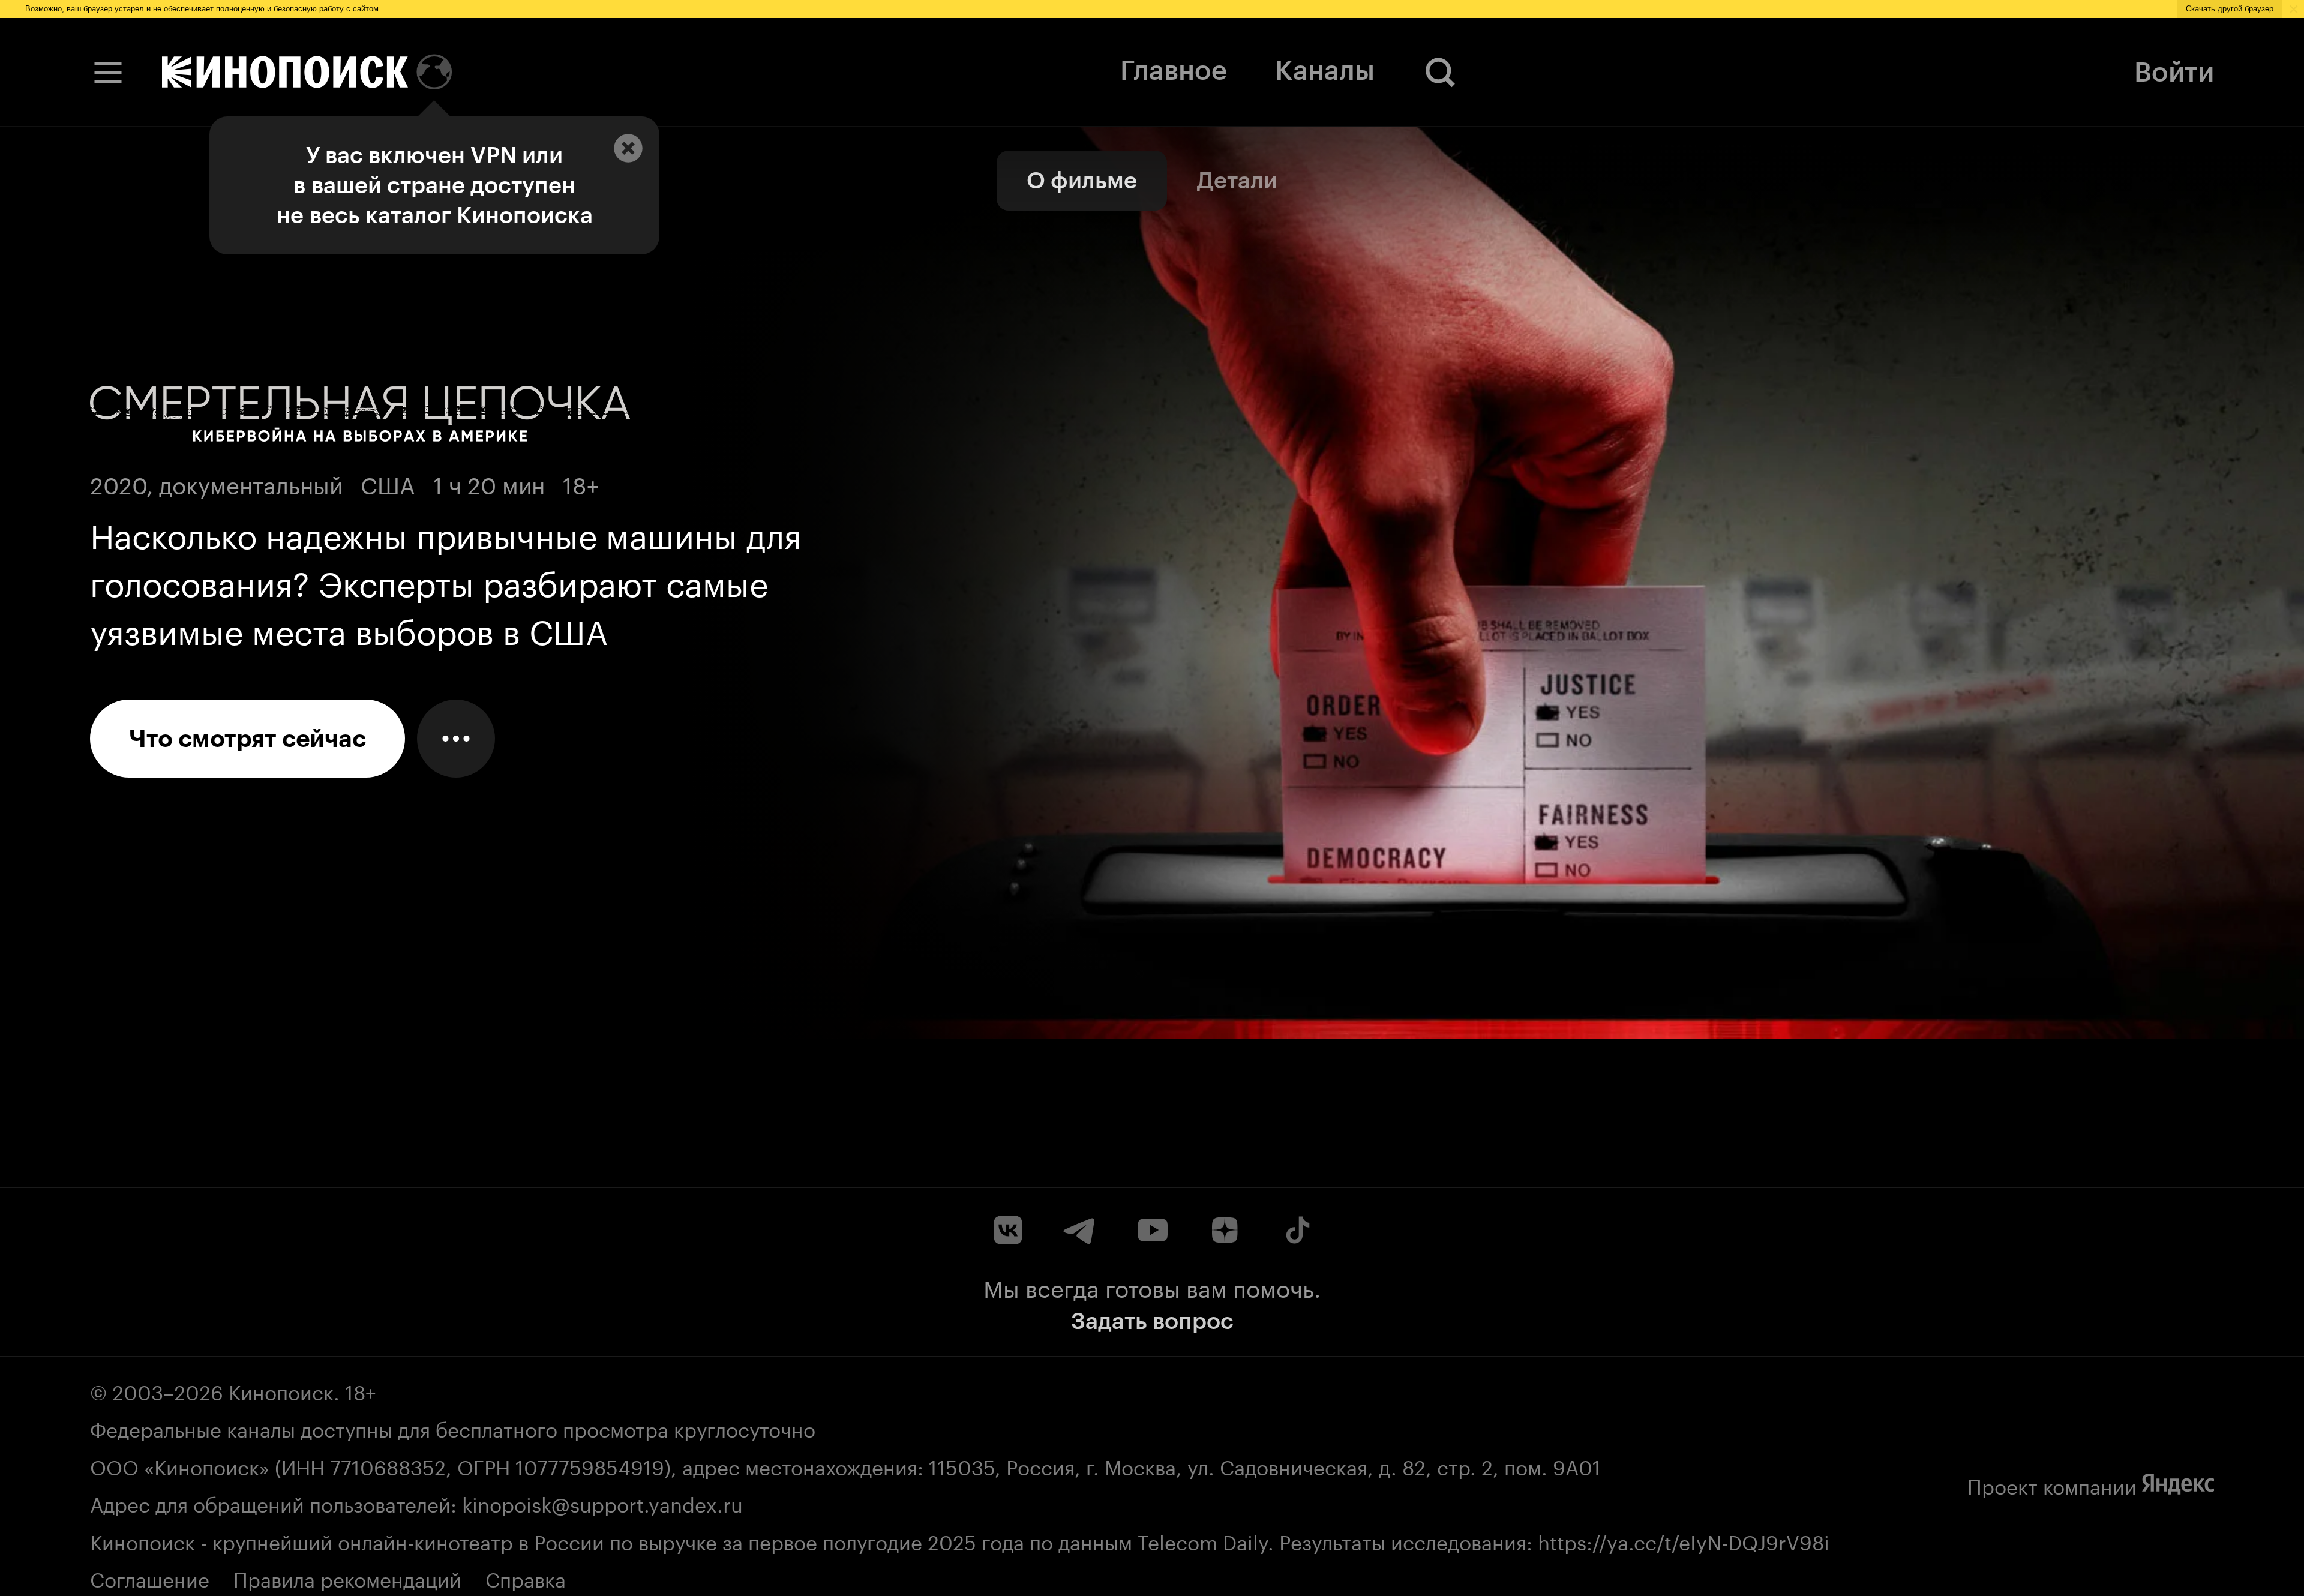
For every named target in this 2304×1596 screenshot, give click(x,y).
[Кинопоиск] (285, 72)
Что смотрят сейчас (247, 739)
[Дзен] (1224, 1230)
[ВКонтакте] (1008, 1230)
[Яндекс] (2178, 1484)
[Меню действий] (456, 739)
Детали (1237, 180)
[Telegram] (1080, 1230)
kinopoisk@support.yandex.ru (602, 1502)
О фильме (1082, 180)
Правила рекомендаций (347, 1577)
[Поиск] (1441, 72)
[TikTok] (1296, 1230)
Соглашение (150, 1577)
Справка (526, 1577)
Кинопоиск (281, 1390)
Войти (2174, 72)
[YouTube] (1152, 1230)
